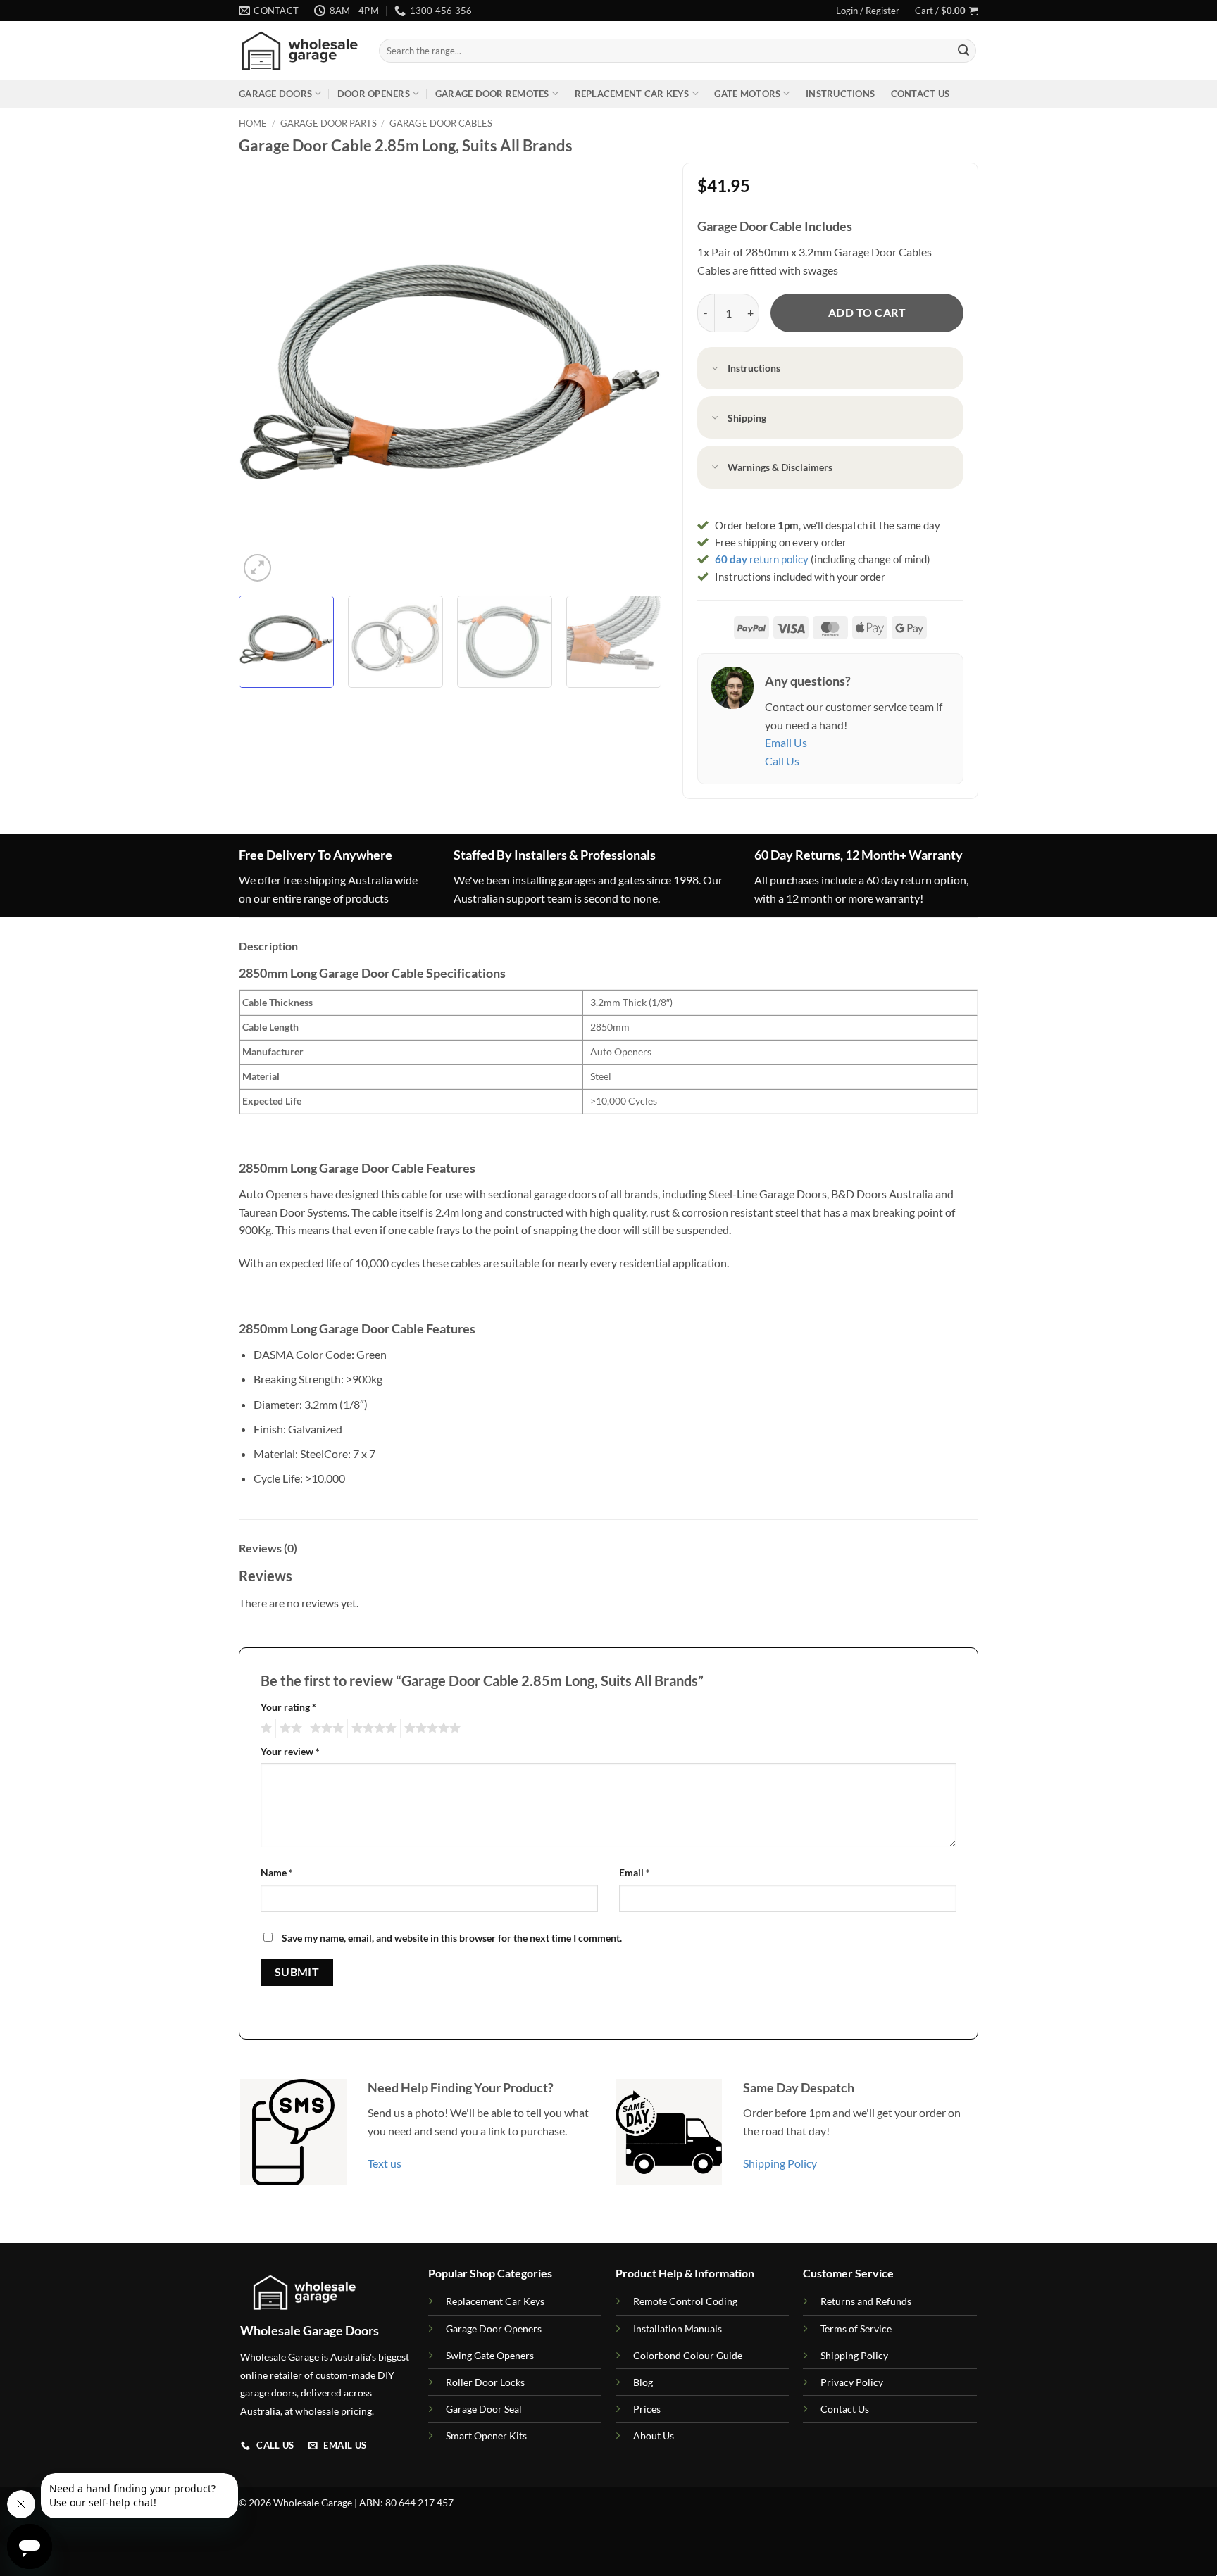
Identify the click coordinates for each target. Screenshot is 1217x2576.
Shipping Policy (780, 2163)
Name (277, 1872)
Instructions (840, 94)
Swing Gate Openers (490, 2355)
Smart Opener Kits (486, 2436)
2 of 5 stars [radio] (289, 1728)
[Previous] (265, 374)
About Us (654, 2436)
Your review (290, 1751)
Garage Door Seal (484, 2409)
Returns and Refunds (866, 2301)
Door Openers (374, 94)
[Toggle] (716, 369)
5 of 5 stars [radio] (430, 1728)
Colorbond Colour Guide (688, 2355)
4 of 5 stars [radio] (372, 1728)
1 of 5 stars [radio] (264, 1728)
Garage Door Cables (441, 123)
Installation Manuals (678, 2329)
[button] (868, 11)
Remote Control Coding (685, 2301)
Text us (385, 2163)
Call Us (782, 761)
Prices (647, 2409)
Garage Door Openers (494, 2329)
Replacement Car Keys (632, 94)
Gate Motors (747, 94)
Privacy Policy (852, 2382)
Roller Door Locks (485, 2382)
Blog (643, 2382)
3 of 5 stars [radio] (325, 1728)
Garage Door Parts (329, 123)
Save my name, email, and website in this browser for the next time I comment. (452, 1938)
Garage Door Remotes (492, 94)
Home (253, 123)
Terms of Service (856, 2329)
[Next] (635, 374)
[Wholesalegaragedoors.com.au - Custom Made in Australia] (298, 51)
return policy (762, 559)
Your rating (288, 1707)
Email (635, 1872)
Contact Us (920, 94)
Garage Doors (275, 94)
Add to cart (867, 313)
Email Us (786, 742)
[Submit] (963, 51)
